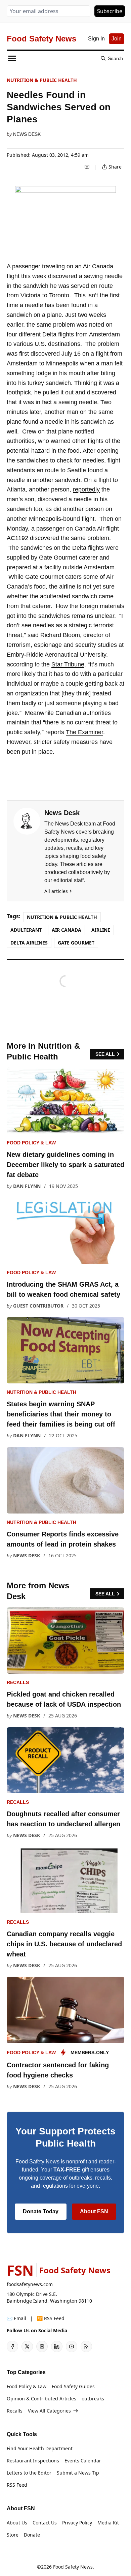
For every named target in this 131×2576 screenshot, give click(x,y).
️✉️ (16, 2318)
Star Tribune (68, 664)
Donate (32, 2535)
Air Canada (67, 930)
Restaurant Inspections (33, 2461)
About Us (17, 2523)
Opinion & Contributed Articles (41, 2399)
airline (101, 930)
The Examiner (84, 732)
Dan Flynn (27, 1186)
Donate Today (41, 2211)
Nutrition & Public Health (42, 80)
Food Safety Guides (73, 2386)
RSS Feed (17, 2485)
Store (13, 2535)
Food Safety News (73, 2567)
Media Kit (108, 2523)
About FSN (94, 2211)
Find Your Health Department (40, 2448)
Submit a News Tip (78, 2473)
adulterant (26, 930)
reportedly (86, 489)
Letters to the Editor (29, 2473)
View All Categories (49, 2411)
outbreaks (93, 2399)
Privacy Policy (77, 2523)
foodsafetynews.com (30, 2284)
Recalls (18, 1682)
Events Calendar (83, 2461)
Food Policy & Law (31, 1143)
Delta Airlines (29, 943)
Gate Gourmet (76, 943)
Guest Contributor (38, 1306)
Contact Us (45, 2523)
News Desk (27, 134)
